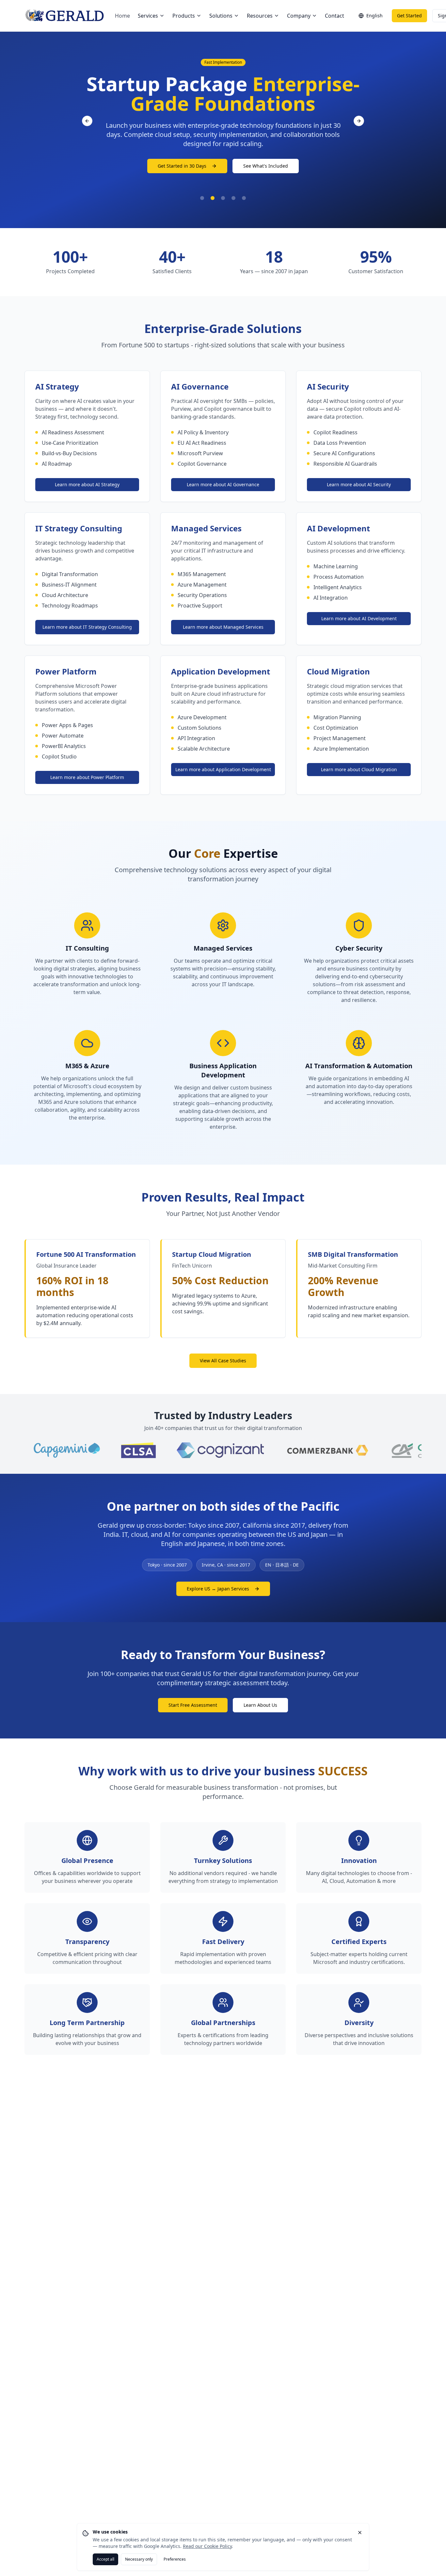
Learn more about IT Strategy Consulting (87, 627)
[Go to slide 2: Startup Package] (213, 198)
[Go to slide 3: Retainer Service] (223, 198)
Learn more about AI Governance (223, 484)
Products (184, 16)
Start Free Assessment (193, 1705)
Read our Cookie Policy (207, 2546)
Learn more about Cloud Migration (359, 769)
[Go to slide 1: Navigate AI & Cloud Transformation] (202, 198)
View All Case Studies (223, 1361)
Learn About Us (260, 1705)
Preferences (175, 2559)
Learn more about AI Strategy (87, 484)
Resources (260, 16)
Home (122, 16)
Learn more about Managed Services (223, 627)
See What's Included (266, 166)
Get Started (409, 16)
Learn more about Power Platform (87, 777)
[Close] (360, 2533)
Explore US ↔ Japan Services (218, 1589)
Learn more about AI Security (359, 484)
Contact (334, 16)
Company (299, 16)
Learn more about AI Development (359, 618)
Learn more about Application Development (223, 769)
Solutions (221, 16)
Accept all (105, 2559)
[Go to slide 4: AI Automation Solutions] (233, 198)
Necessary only (139, 2559)
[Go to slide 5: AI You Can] (244, 198)
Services (148, 16)
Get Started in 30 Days (182, 166)
